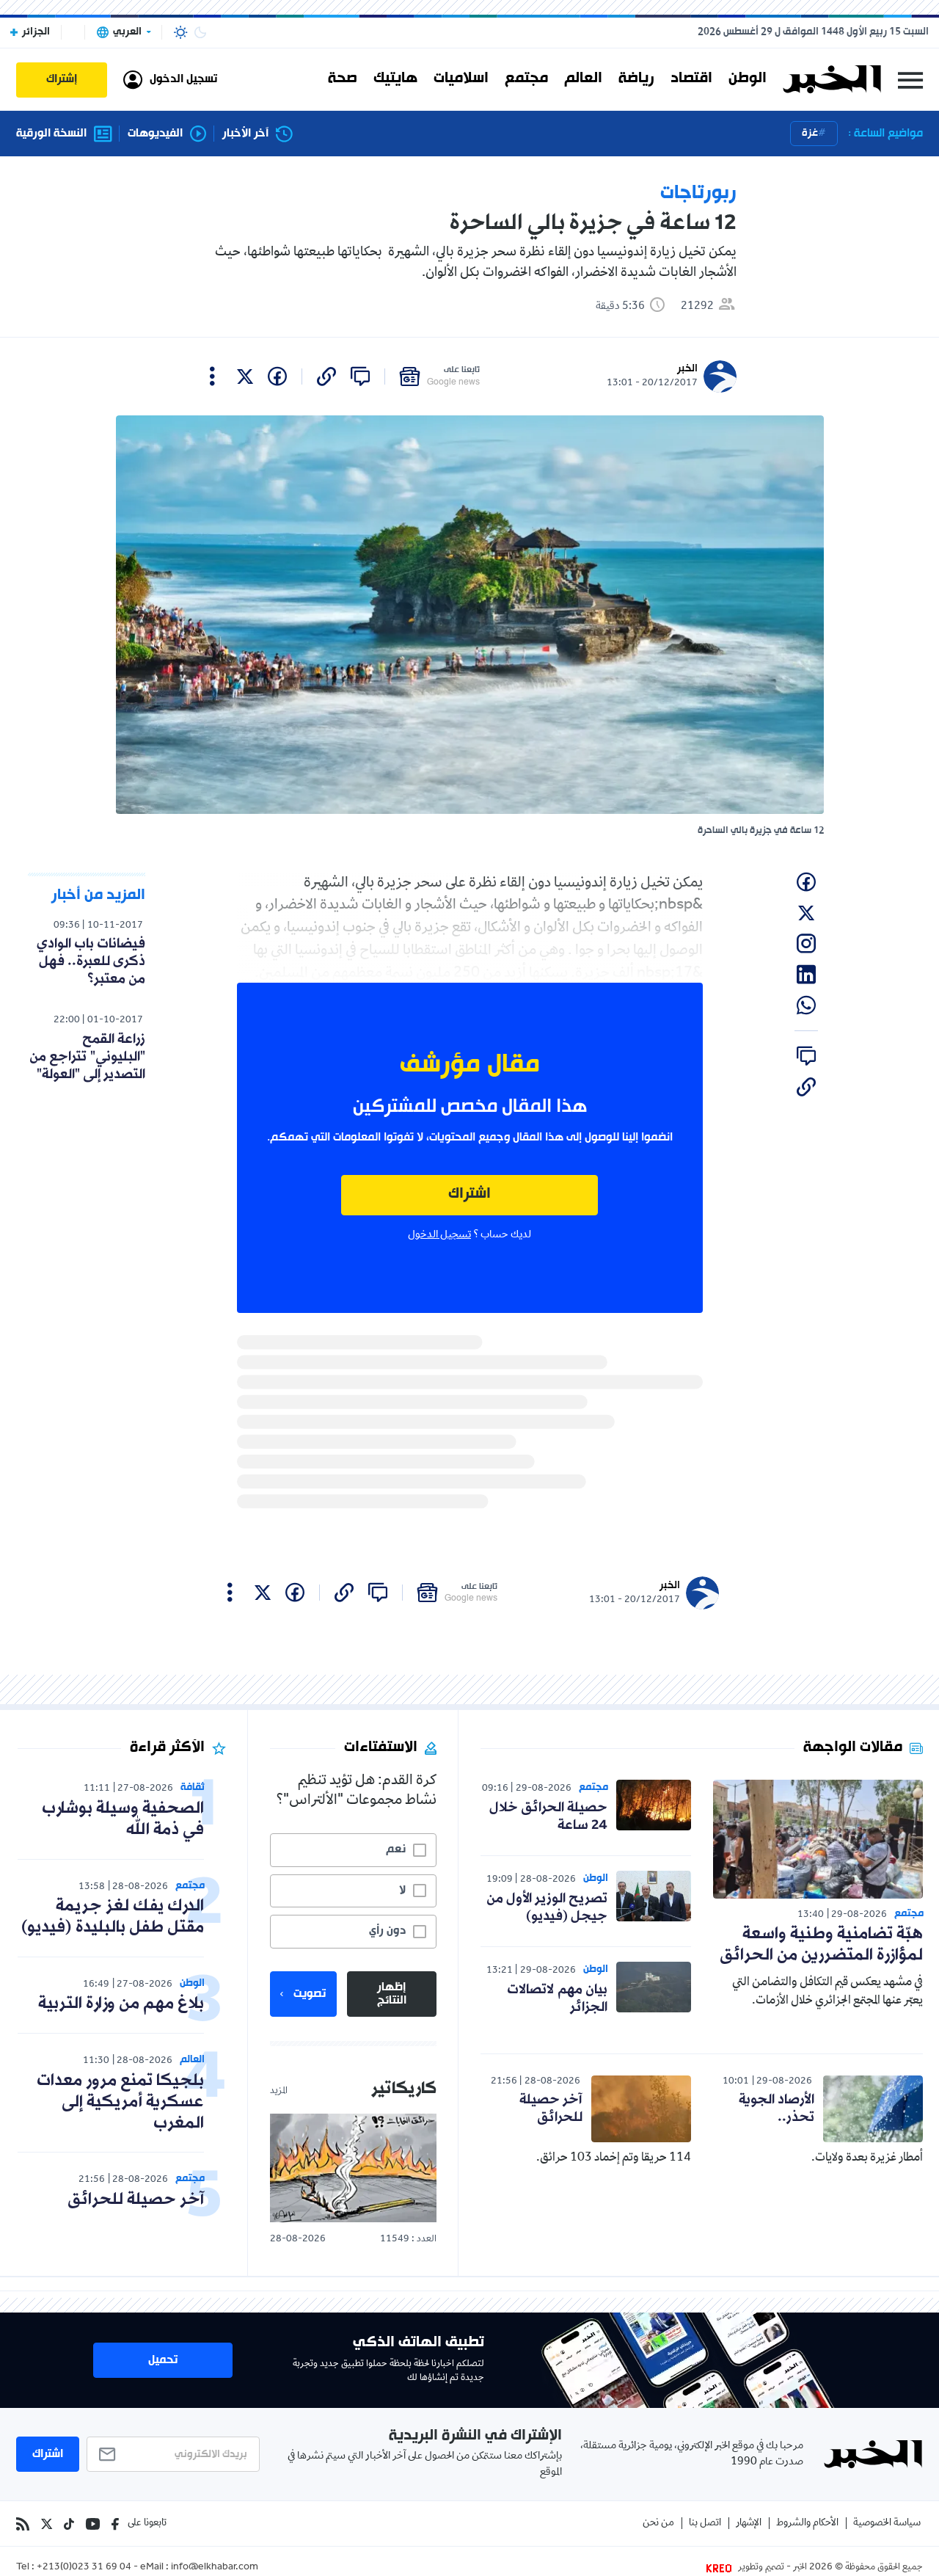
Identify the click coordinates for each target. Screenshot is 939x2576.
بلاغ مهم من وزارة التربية (121, 2004)
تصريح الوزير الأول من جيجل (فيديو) (547, 1907)
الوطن (748, 79)
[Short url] (326, 376)
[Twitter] (47, 2524)
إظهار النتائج (392, 1994)
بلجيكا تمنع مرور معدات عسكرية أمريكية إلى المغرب (120, 2102)
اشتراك (469, 1194)
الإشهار (749, 2524)
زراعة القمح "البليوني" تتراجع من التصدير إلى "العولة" (87, 1057)
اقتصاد (691, 79)
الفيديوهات (155, 134)
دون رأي (387, 1931)
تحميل (163, 2360)
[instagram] (806, 944)
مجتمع (526, 79)
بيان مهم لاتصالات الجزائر (557, 1998)
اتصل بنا (705, 2524)
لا (402, 1891)
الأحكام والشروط (807, 2524)
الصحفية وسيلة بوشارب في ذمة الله (123, 1819)
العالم (583, 79)
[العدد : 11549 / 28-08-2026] (353, 2168)
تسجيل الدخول (439, 1235)
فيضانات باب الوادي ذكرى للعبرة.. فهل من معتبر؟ (91, 961)
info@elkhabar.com (215, 2568)
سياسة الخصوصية (887, 2524)
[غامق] (200, 32)
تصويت (310, 1994)
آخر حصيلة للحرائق (551, 2109)
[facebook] (277, 376)
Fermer (910, 80)
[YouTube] (93, 2524)
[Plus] (212, 376)
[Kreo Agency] (721, 2568)
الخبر (687, 369)
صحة (343, 79)
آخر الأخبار (245, 134)
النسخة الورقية (51, 134)
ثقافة (193, 1787)
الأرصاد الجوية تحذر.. (777, 2109)
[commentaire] (360, 376)
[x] (245, 376)
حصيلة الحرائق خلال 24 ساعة (548, 1816)
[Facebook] (115, 2524)
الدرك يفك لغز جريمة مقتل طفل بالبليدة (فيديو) (113, 1917)
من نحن (658, 2524)
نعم (396, 1849)
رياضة (636, 79)
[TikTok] (69, 2524)
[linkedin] (806, 975)
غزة (810, 133)
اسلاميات (461, 79)
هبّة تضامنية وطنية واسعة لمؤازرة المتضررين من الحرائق (821, 1945)
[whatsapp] (806, 1005)
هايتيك (395, 79)
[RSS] (23, 2524)
